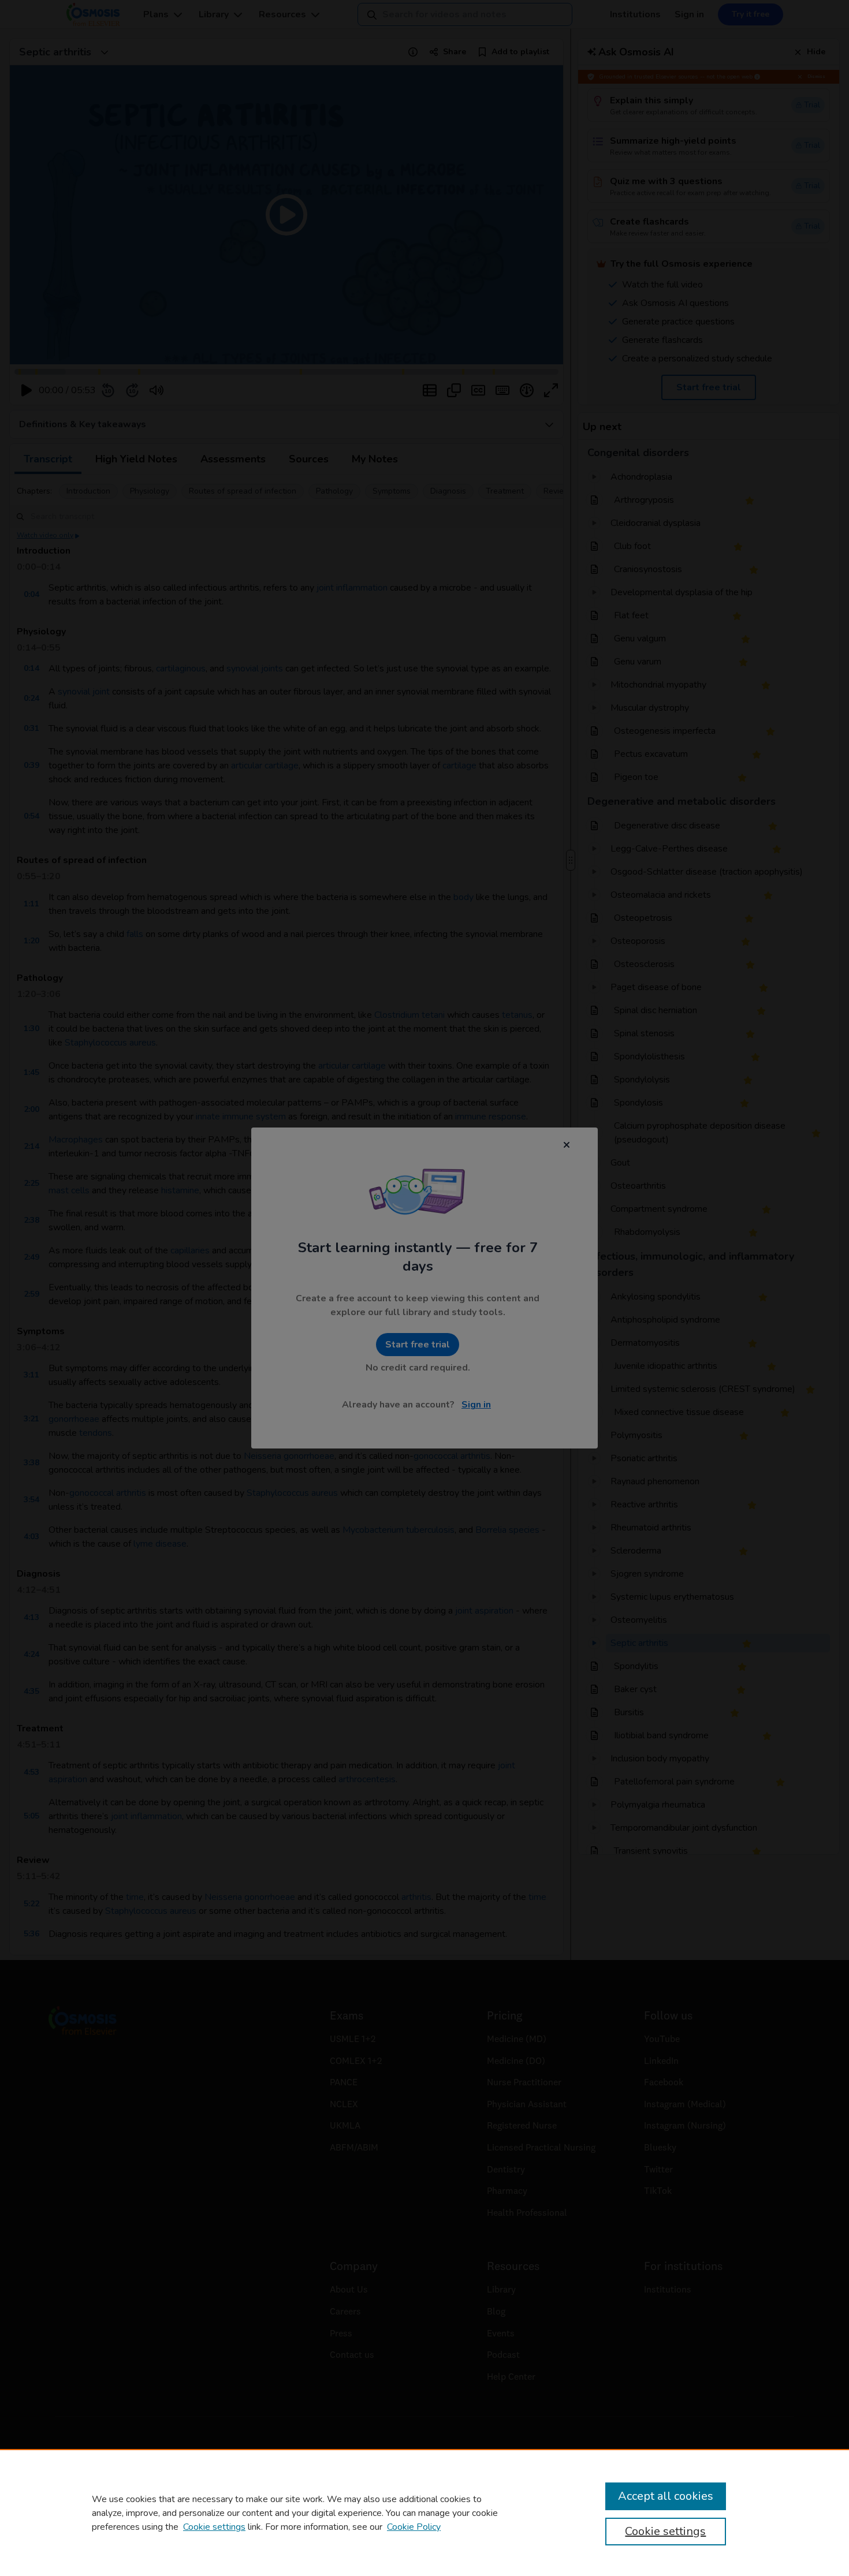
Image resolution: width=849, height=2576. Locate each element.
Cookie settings (214, 2527)
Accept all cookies (666, 2496)
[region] (425, 2512)
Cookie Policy (414, 2527)
